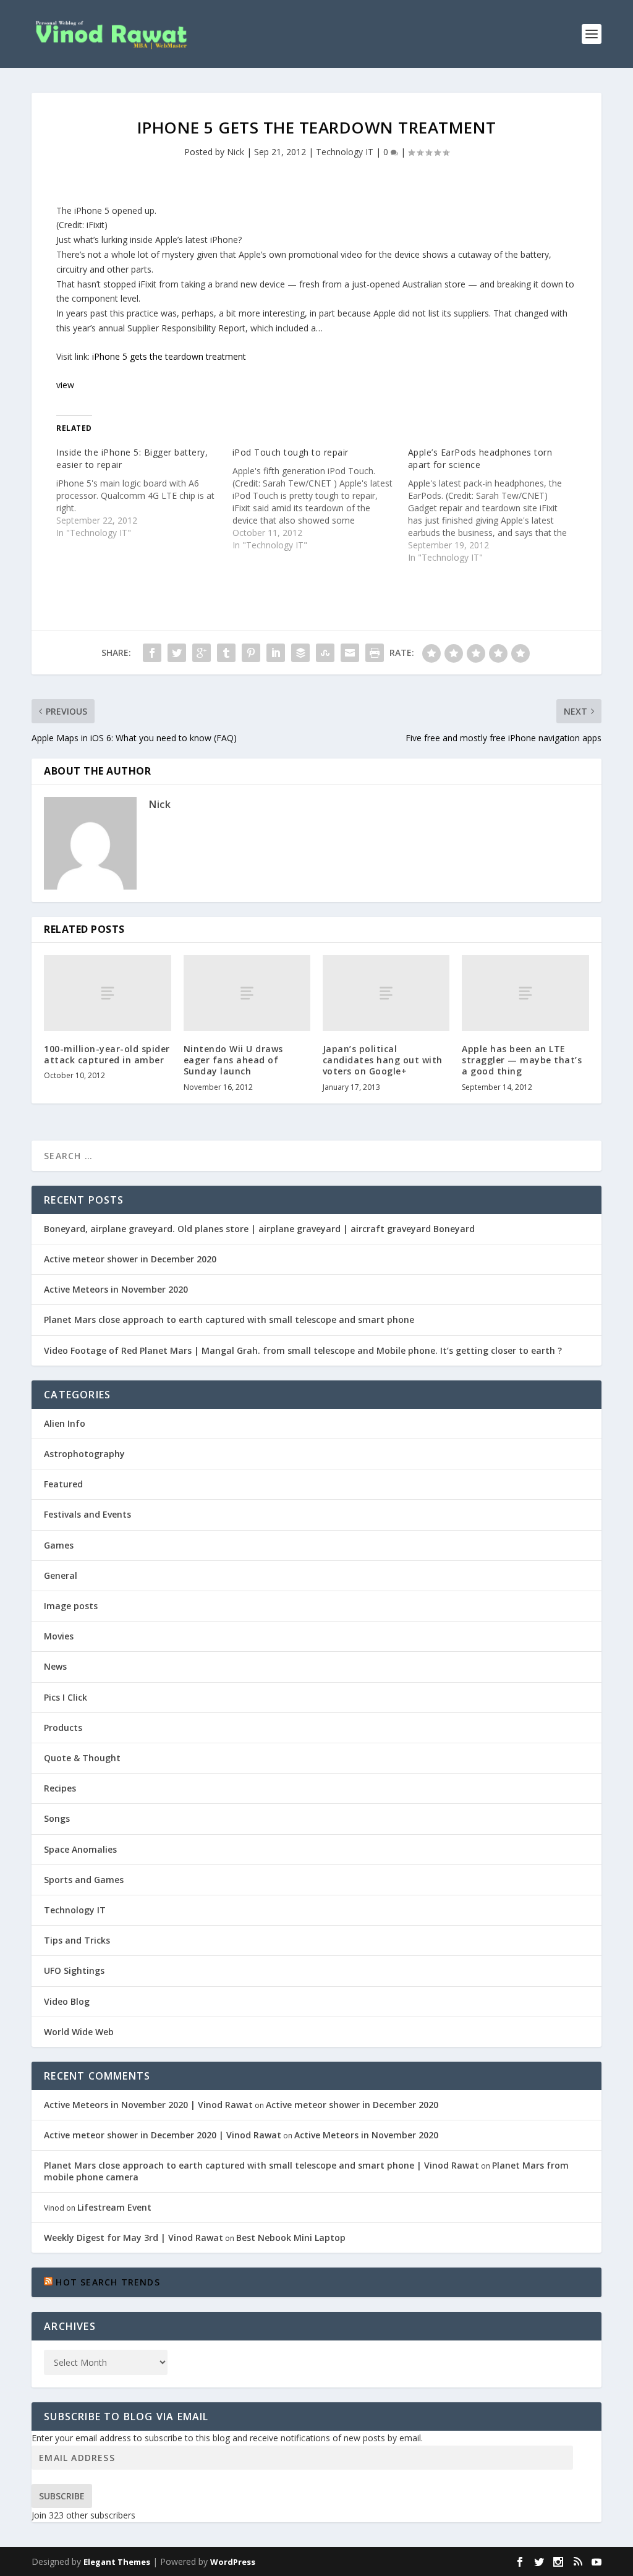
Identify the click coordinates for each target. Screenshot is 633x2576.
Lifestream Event (114, 2207)
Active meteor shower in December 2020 (130, 1259)
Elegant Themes (117, 2562)
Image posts (71, 1606)
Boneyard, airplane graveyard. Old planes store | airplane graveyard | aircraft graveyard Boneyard (259, 1229)
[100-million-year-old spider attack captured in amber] (107, 993)
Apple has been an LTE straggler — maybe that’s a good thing (522, 1060)
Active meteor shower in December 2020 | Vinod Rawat (163, 2135)
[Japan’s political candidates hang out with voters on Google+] (386, 993)
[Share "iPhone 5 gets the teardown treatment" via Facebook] (152, 653)
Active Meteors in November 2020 (116, 1289)
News (55, 1666)
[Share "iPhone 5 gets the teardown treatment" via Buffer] (300, 653)
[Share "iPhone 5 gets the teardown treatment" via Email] (350, 653)
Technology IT (345, 152)
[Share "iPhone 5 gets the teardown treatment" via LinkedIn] (276, 653)
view (65, 385)
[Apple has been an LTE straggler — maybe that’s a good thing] (525, 993)
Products (63, 1728)
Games (59, 1545)
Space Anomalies (80, 1849)
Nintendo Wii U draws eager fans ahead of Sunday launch (233, 1060)
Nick (236, 152)
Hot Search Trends (108, 2282)
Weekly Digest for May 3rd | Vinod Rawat (134, 2238)
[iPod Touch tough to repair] (320, 499)
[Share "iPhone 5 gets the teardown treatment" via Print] (375, 653)
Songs (57, 1818)
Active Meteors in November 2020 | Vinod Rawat (148, 2105)
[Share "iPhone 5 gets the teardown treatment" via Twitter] (177, 653)
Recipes (60, 1788)
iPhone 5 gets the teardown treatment (169, 356)
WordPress (233, 2562)
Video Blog (67, 2001)
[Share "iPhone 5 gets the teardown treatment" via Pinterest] (251, 653)
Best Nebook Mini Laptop (291, 2238)
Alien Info (65, 1423)
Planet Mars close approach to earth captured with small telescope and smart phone (229, 1320)
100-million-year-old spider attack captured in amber (107, 1054)
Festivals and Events (87, 1514)
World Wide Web (79, 2032)
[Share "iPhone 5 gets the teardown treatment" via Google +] (202, 653)
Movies (59, 1636)
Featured (63, 1484)
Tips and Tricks (77, 1940)
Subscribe (62, 2496)
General (61, 1575)
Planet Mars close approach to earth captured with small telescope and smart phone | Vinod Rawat (261, 2165)
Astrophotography (84, 1454)
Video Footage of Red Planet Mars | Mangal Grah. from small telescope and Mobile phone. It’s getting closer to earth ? (303, 1350)
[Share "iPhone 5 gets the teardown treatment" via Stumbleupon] (325, 653)
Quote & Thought (82, 1758)
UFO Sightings (74, 1970)
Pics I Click (66, 1697)
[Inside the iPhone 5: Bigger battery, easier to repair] (144, 493)
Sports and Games (84, 1880)
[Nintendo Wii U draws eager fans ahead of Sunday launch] (247, 993)
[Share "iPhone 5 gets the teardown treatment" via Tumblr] (226, 653)
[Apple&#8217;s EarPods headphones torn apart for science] (496, 505)
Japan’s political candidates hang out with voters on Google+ (383, 1060)
